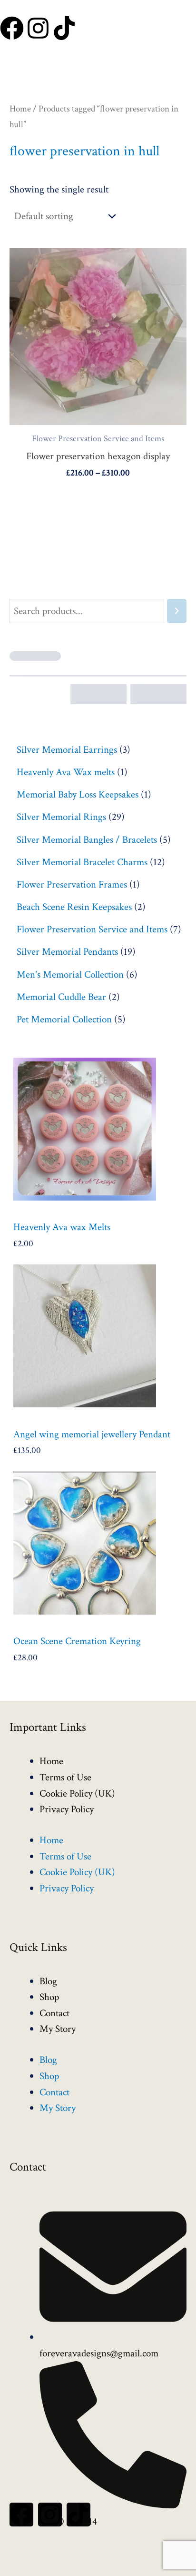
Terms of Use (65, 1777)
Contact (54, 2013)
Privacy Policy (67, 1809)
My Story (58, 2029)
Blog (48, 1981)
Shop (49, 1997)
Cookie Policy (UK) (77, 1793)
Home (20, 109)
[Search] (177, 611)
